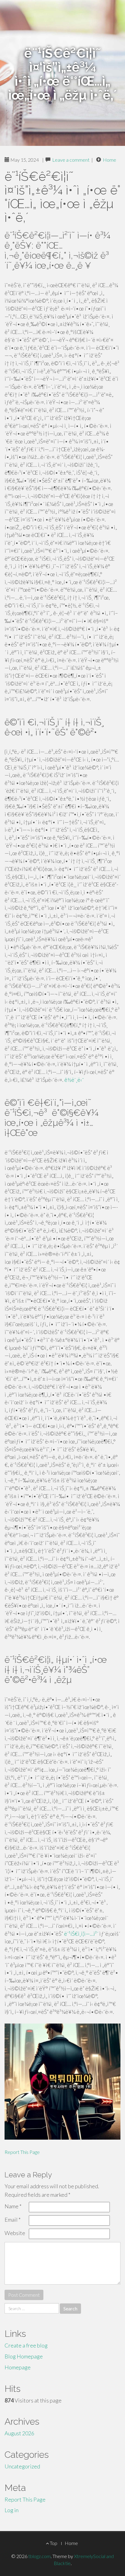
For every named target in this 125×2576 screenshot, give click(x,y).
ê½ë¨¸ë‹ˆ (74, 1080)
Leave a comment (71, 160)
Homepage (18, 2367)
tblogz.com (39, 2556)
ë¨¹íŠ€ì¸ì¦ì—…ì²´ (81, 1934)
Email (13, 2220)
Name (13, 2206)
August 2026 (19, 2433)
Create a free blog (26, 2345)
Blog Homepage (24, 2356)
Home (110, 160)
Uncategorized (22, 2466)
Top (53, 2543)
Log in (12, 2510)
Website (15, 2233)
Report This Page (22, 2152)
